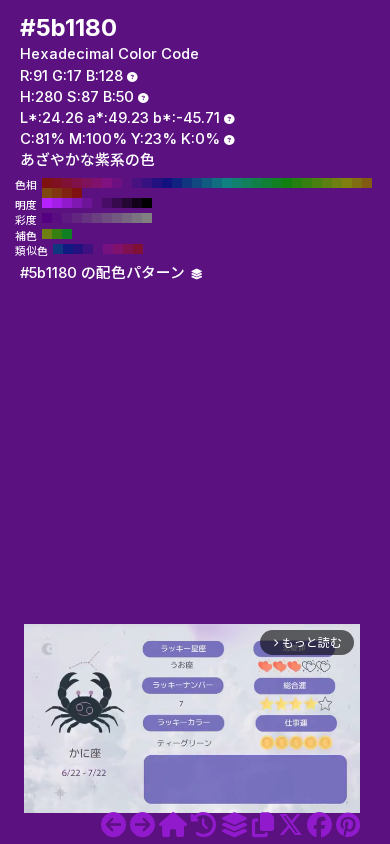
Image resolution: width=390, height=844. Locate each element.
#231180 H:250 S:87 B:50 (157, 183)
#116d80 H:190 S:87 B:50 (217, 183)
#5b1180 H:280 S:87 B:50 (127, 183)
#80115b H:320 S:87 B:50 (87, 183)
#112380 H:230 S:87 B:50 (177, 183)
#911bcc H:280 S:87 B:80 (67, 203)
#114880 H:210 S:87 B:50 (197, 183)
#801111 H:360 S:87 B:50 (47, 183)
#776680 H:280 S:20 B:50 (127, 218)
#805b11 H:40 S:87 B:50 (367, 183)
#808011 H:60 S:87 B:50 (347, 183)
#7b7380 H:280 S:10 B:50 (137, 218)
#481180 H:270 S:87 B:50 (137, 183)
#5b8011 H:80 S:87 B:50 (327, 183)
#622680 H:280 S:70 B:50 (77, 218)
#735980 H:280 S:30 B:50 (117, 218)
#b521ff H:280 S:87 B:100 (47, 203)
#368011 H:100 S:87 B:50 (307, 183)
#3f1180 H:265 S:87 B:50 (88, 249)
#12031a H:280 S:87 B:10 (137, 203)
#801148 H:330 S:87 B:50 (77, 183)
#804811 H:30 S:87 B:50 (47, 193)
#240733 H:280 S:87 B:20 (127, 203)
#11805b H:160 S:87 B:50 (247, 183)
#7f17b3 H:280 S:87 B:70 (77, 203)
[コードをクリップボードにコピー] (263, 825)
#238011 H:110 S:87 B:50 (297, 183)
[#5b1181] (142, 825)
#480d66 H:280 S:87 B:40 (107, 203)
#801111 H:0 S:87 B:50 (77, 193)
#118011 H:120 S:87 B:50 (287, 183)
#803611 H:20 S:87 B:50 (57, 193)
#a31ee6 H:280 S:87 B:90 (57, 203)
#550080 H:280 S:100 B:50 (47, 218)
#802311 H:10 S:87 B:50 (67, 193)
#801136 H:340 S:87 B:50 (67, 183)
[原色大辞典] (173, 825)
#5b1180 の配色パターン (104, 273)
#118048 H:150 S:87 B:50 (257, 183)
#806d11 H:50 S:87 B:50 (357, 183)
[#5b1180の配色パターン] (234, 825)
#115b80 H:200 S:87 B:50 (207, 183)
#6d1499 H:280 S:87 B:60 (87, 203)
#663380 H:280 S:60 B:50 (87, 218)
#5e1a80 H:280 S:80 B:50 (67, 218)
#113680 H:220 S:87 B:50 (187, 183)
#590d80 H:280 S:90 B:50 (57, 218)
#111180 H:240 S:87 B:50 (167, 183)
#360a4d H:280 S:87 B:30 (117, 203)
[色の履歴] (203, 825)
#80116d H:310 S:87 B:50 (97, 183)
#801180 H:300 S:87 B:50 (107, 183)
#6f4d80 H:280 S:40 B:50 (107, 218)
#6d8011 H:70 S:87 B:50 (337, 183)
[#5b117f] (113, 825)
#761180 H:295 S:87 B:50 (108, 249)
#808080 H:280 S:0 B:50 (147, 218)
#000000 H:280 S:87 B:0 (147, 203)
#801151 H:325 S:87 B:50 (128, 249)
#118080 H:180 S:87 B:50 (227, 183)
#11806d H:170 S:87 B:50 (237, 183)
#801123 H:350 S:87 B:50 (57, 183)
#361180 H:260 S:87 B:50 (147, 183)
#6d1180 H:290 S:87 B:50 (117, 183)
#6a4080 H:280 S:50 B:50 (97, 218)
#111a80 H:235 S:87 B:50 (68, 249)
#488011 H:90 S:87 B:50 (317, 183)
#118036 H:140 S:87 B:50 (267, 183)
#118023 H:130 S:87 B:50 (277, 183)
